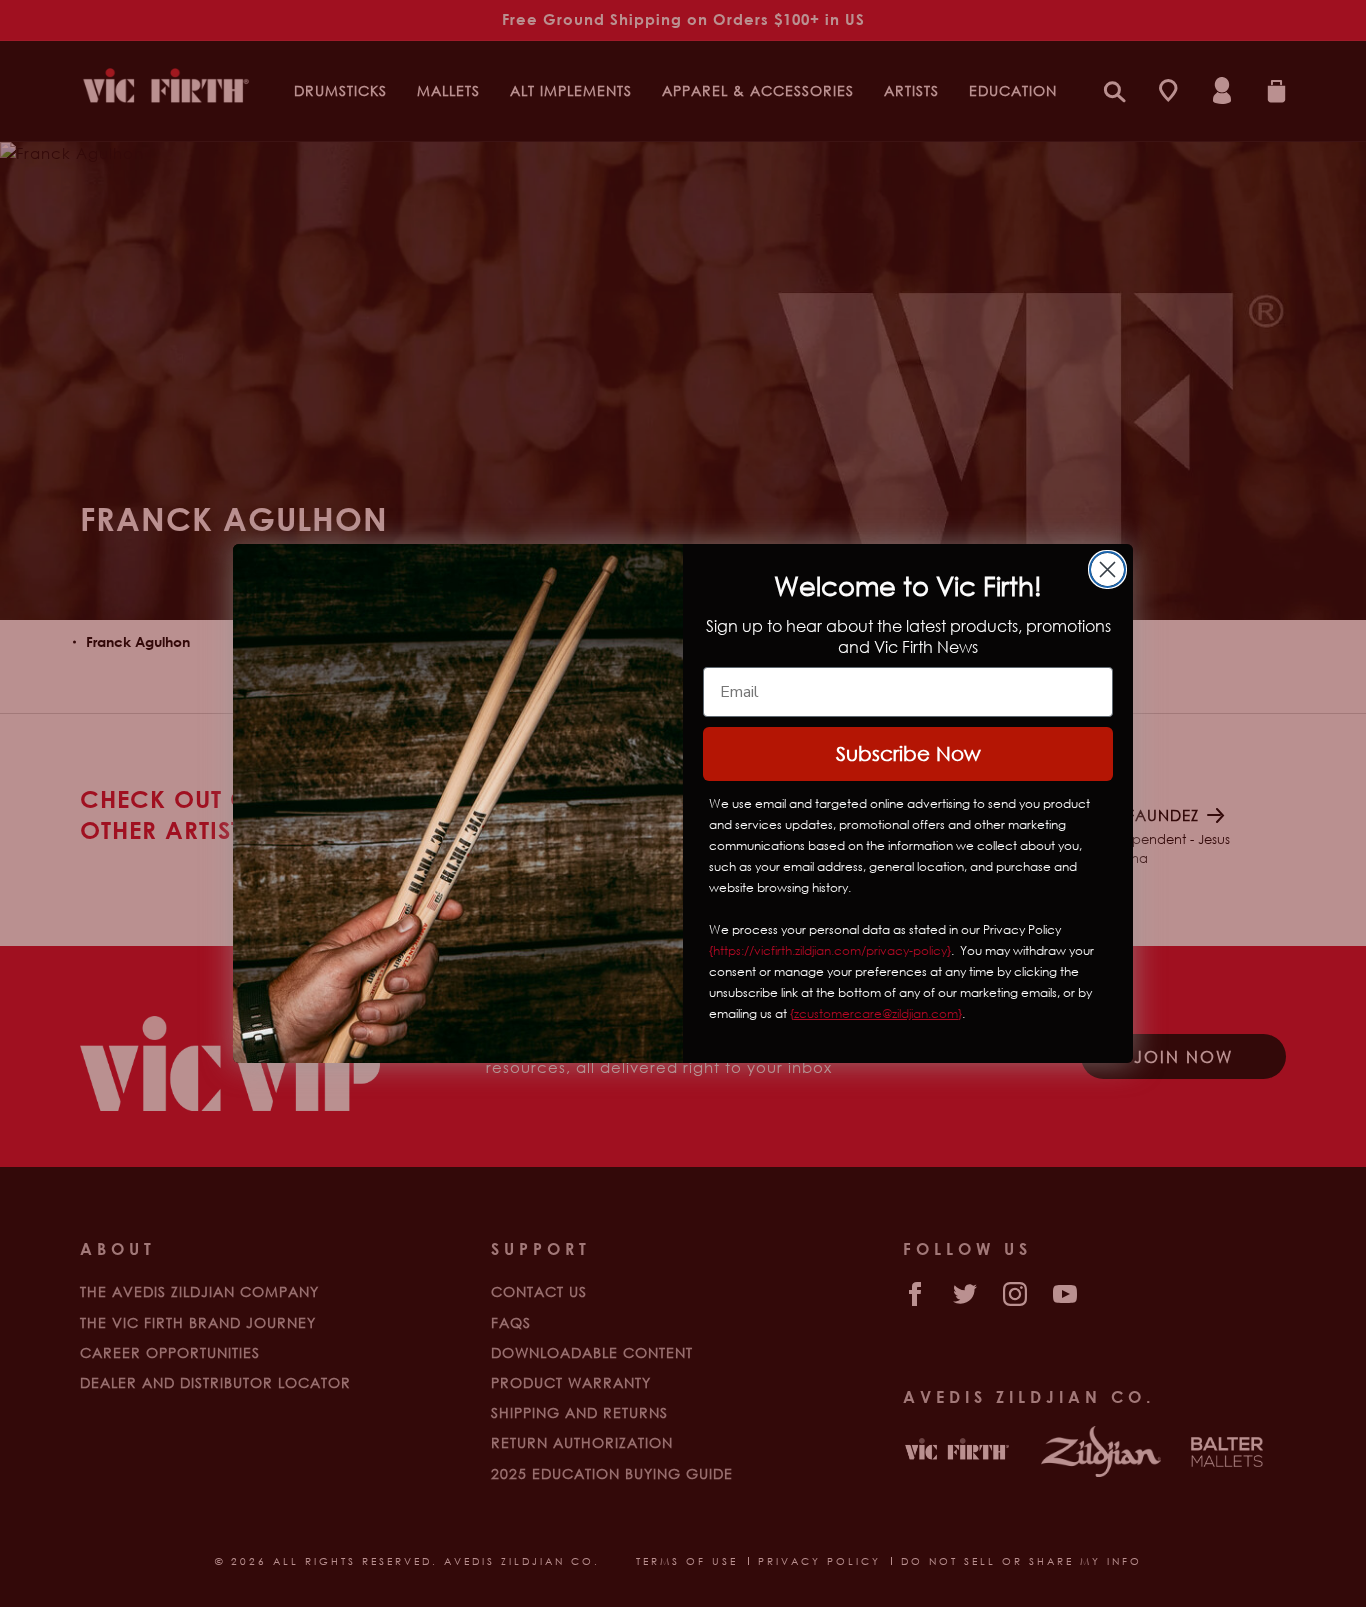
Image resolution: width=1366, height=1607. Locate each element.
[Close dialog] (1107, 569)
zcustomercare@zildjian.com (876, 1013)
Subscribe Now (908, 753)
